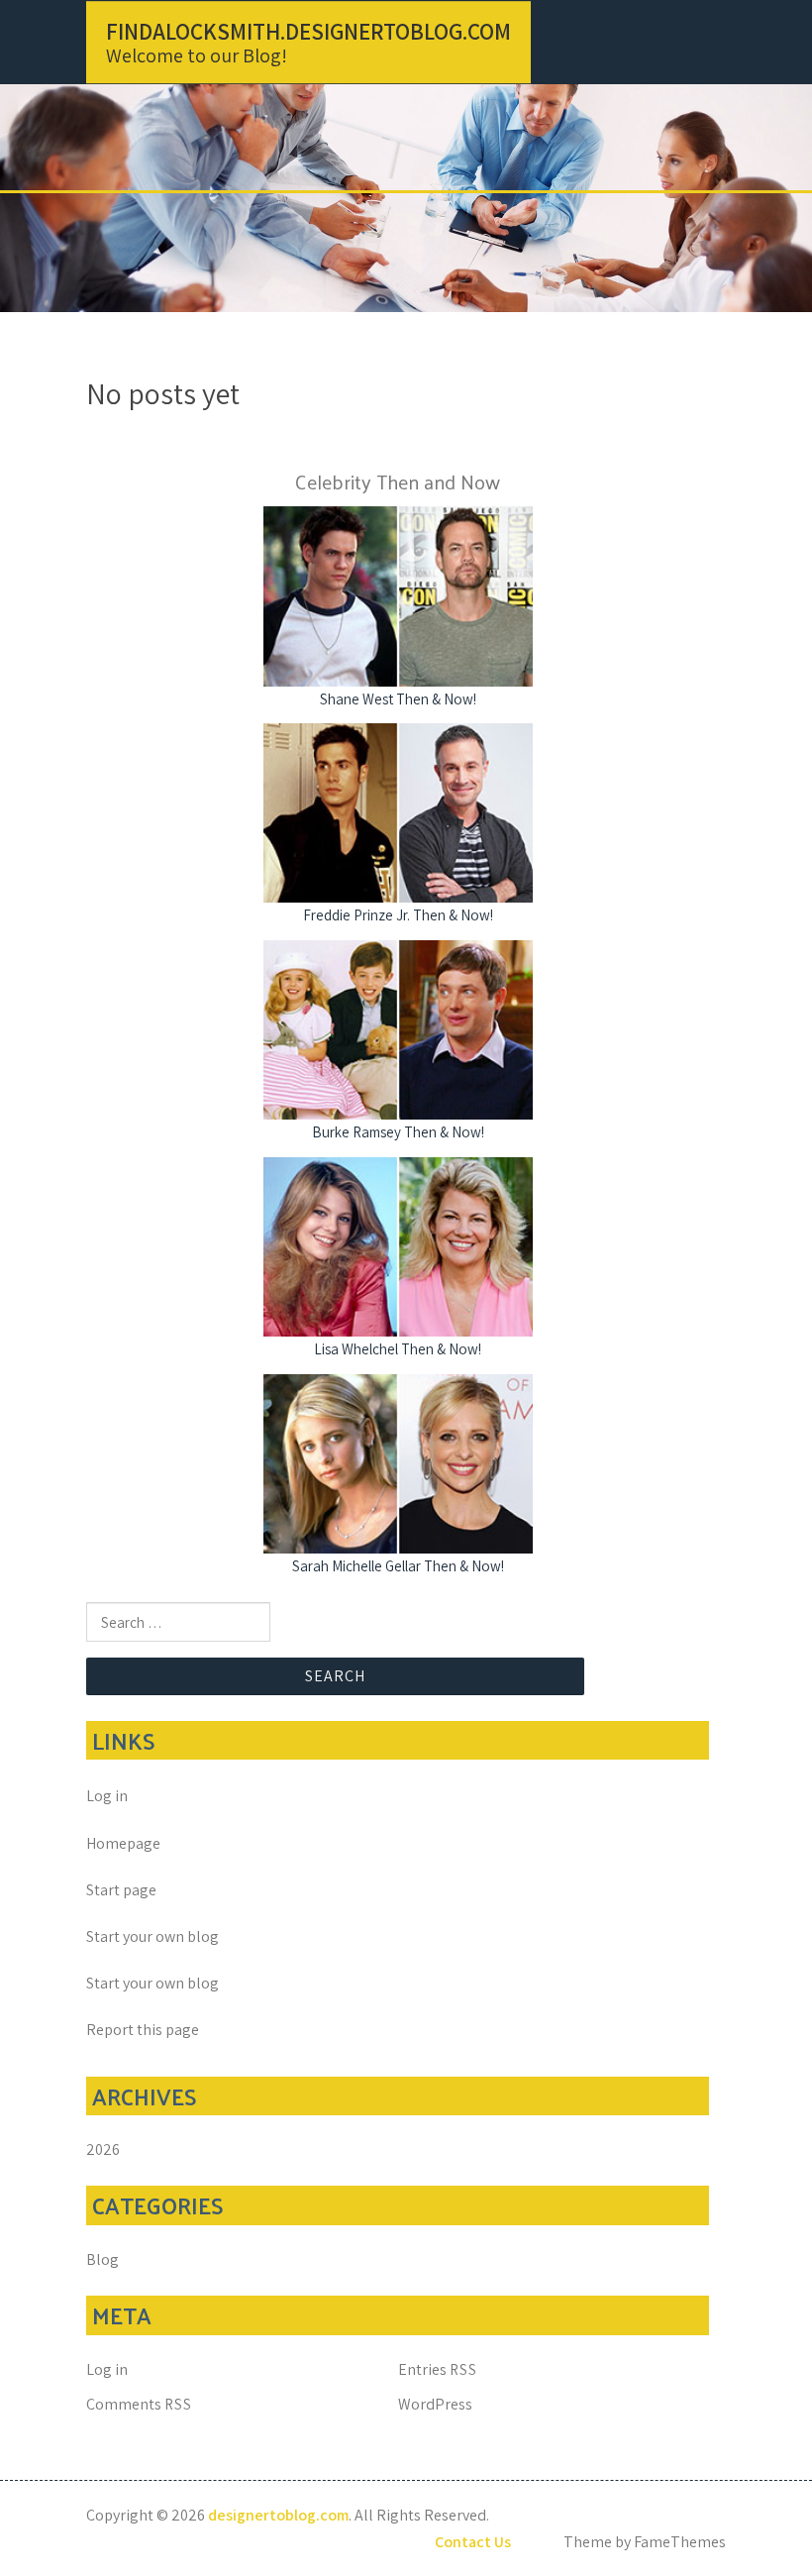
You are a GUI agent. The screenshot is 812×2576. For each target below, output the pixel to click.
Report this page (143, 2030)
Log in (107, 1796)
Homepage (123, 1843)
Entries (438, 2369)
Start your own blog (152, 1936)
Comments (139, 2404)
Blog (102, 2259)
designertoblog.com (278, 2515)
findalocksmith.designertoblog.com (308, 32)
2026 (103, 2149)
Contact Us (473, 2542)
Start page (121, 1890)
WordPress (435, 2404)
